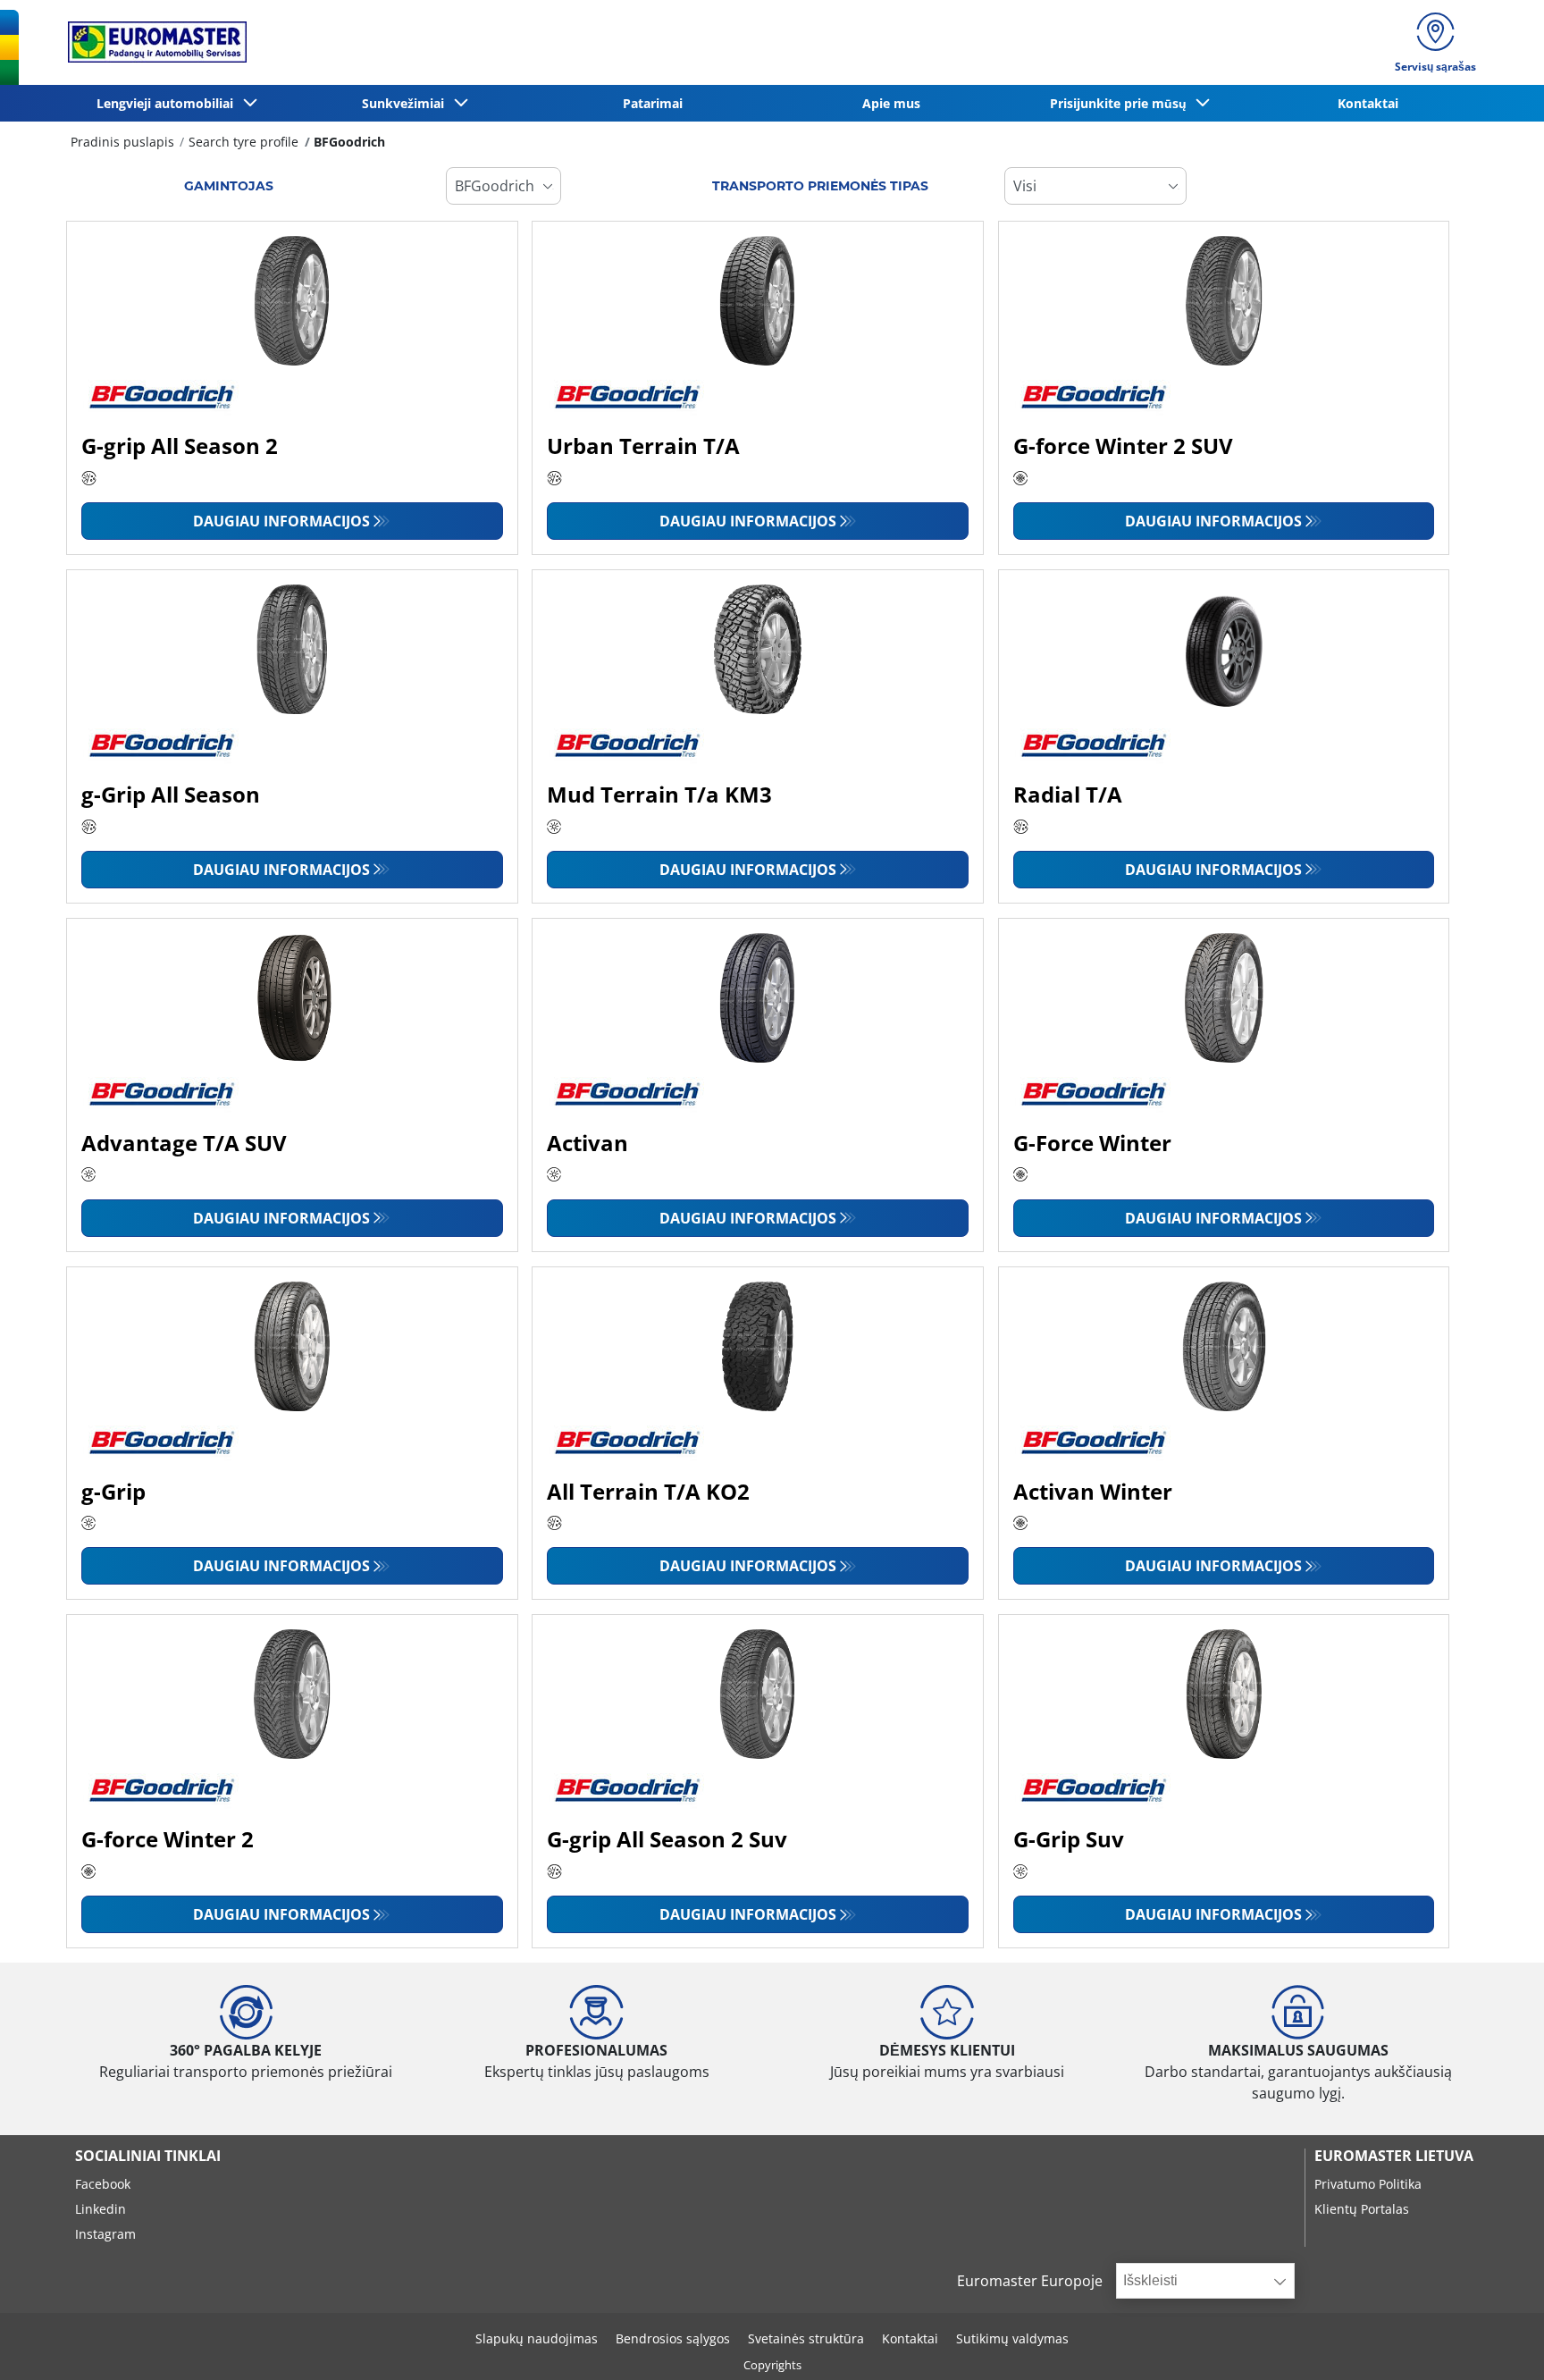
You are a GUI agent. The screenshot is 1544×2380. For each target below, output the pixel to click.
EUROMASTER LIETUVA (1394, 2156)
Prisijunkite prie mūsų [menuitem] (1122, 103)
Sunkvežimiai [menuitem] (407, 103)
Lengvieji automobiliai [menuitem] (168, 103)
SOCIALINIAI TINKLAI (148, 2156)
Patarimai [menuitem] (653, 103)
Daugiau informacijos (281, 521)
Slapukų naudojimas (537, 2338)
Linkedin (101, 2209)
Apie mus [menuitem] (891, 103)
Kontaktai (910, 2338)
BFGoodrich (349, 142)
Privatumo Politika (1368, 2184)
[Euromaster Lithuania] (152, 42)
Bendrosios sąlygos (673, 2338)
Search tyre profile (243, 142)
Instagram (105, 2234)
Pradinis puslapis (122, 142)
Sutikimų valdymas (1012, 2338)
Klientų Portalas (1362, 2209)
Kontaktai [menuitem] (1368, 103)
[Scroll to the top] (1497, 2342)
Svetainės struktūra (806, 2338)
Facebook (103, 2184)
